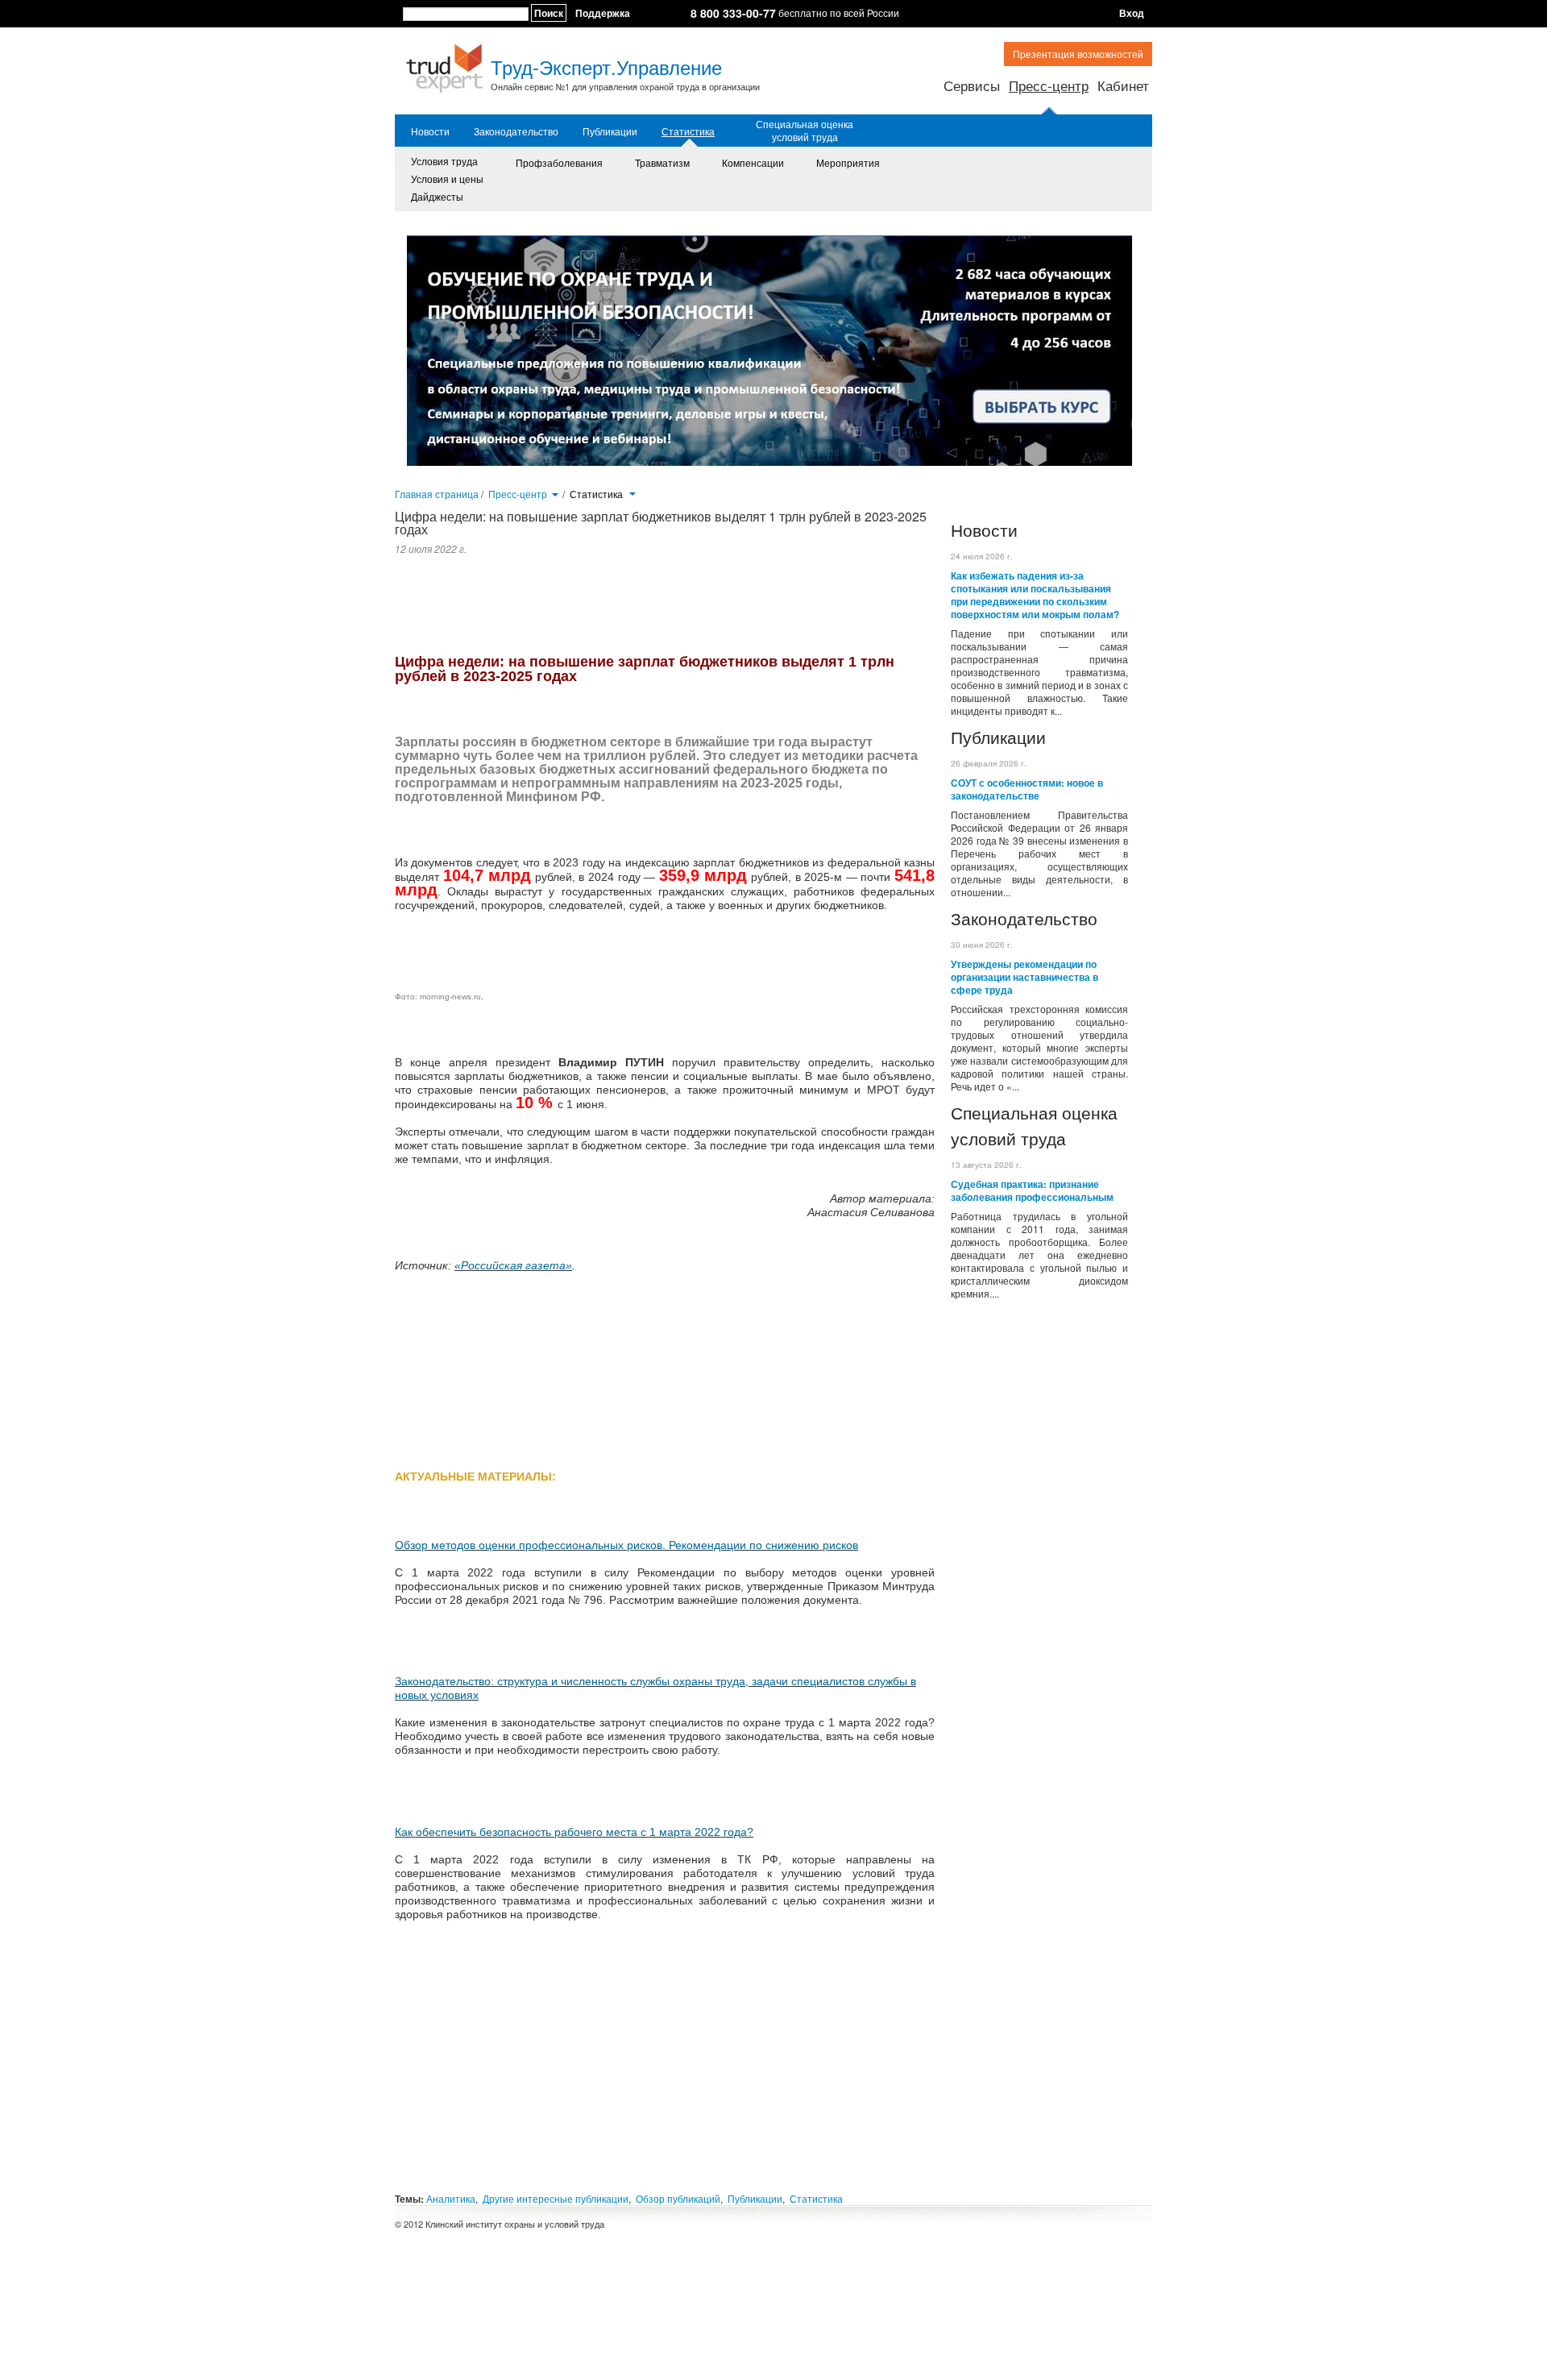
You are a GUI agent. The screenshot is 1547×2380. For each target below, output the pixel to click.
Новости (430, 131)
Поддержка (603, 13)
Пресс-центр (1049, 85)
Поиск (549, 13)
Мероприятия (848, 162)
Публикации (610, 131)
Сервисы (972, 85)
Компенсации (753, 162)
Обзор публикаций (678, 2198)
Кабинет (1123, 85)
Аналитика (451, 2198)
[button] (555, 493)
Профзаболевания (559, 162)
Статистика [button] (597, 494)
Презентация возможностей (1078, 54)
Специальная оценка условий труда (805, 131)
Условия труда (444, 161)
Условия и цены (447, 179)
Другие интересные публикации (556, 2198)
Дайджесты (437, 196)
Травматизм (662, 162)
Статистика (688, 131)
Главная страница (437, 494)
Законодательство (516, 131)
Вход (1132, 13)
